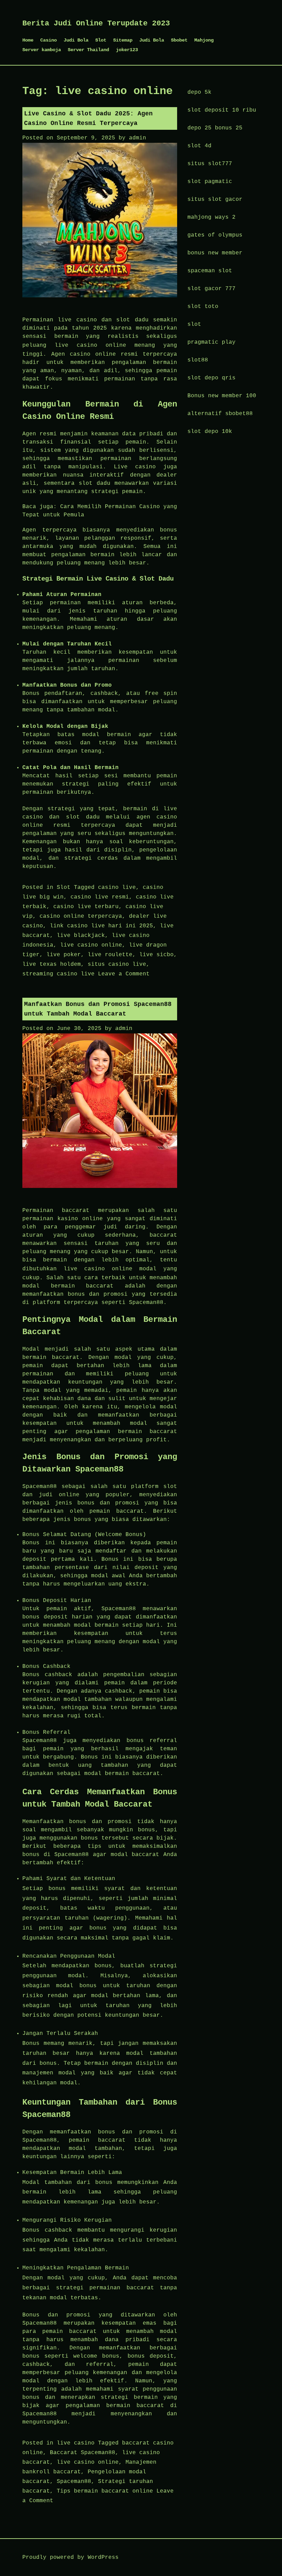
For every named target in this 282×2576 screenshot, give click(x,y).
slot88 (198, 360)
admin (138, 138)
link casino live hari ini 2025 (101, 926)
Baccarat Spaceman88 (83, 2453)
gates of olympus (215, 235)
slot (194, 324)
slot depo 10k (210, 432)
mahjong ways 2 (211, 217)
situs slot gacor (215, 199)
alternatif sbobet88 (220, 414)
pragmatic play (211, 342)
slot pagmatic (210, 182)
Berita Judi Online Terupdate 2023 (96, 24)
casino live (117, 888)
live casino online (90, 345)
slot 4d (199, 146)
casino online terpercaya (81, 916)
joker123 (127, 50)
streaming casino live (58, 974)
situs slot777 (210, 164)
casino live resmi (100, 897)
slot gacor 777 (211, 289)
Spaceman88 (74, 2482)
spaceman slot (210, 271)
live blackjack (81, 936)
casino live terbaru (86, 907)
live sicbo (156, 955)
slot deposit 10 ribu (222, 110)
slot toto (203, 307)
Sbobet (179, 40)
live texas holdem (52, 964)
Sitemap (123, 40)
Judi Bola (76, 40)
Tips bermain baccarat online (105, 2491)
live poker (64, 955)
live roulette (110, 955)
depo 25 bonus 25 (215, 128)
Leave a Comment (124, 974)
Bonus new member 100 (222, 396)
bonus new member (215, 253)
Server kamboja (42, 50)
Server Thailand (88, 50)
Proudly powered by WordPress (70, 2557)
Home (28, 40)
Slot (101, 40)
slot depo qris (211, 378)
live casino (76, 2443)
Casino (48, 40)
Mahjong (204, 40)
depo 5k (199, 92)
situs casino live (117, 964)
